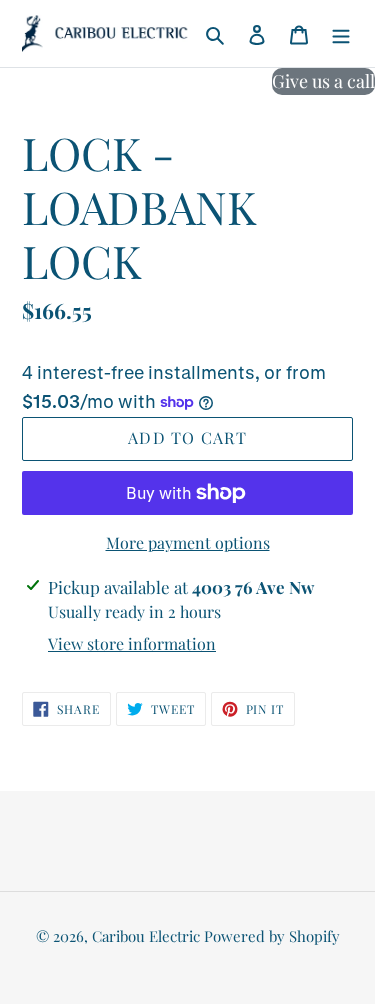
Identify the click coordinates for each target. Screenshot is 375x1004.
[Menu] (341, 33)
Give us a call (323, 81)
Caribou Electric (146, 936)
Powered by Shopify (272, 936)
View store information (132, 643)
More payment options (188, 542)
